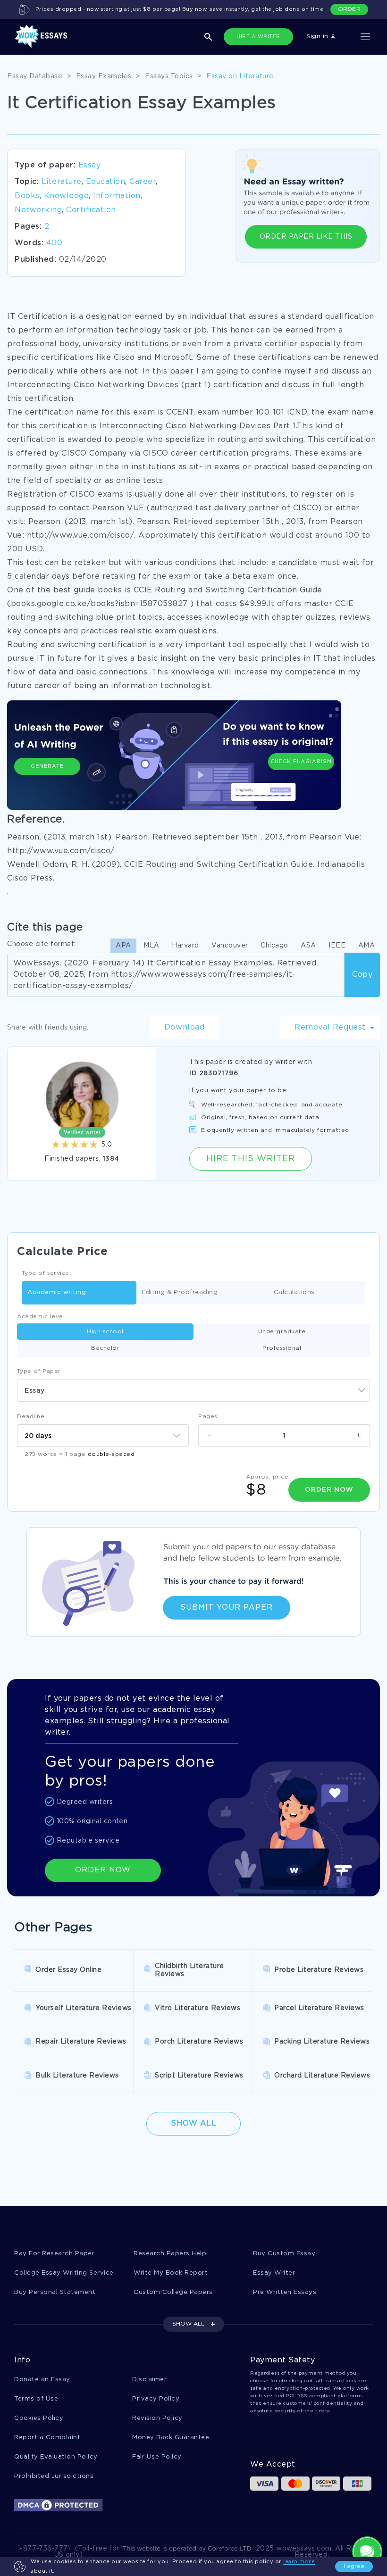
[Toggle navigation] (365, 37)
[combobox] (193, 1390)
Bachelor (105, 1348)
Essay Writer (274, 2273)
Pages (208, 1417)
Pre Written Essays (285, 2292)
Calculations (294, 1292)
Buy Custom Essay (284, 2254)
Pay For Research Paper (54, 2254)
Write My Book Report (171, 2273)
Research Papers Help (170, 2254)
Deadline (31, 1417)
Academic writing (57, 1292)
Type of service (46, 1273)
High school (105, 1332)
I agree (354, 2566)
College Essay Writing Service (64, 2273)
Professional (282, 1348)
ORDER (349, 9)
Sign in (318, 37)
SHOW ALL (188, 2324)
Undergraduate (282, 1332)
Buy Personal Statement (55, 2292)
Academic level (41, 1317)
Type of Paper (39, 1371)
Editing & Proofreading (180, 1292)
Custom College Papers (173, 2292)
